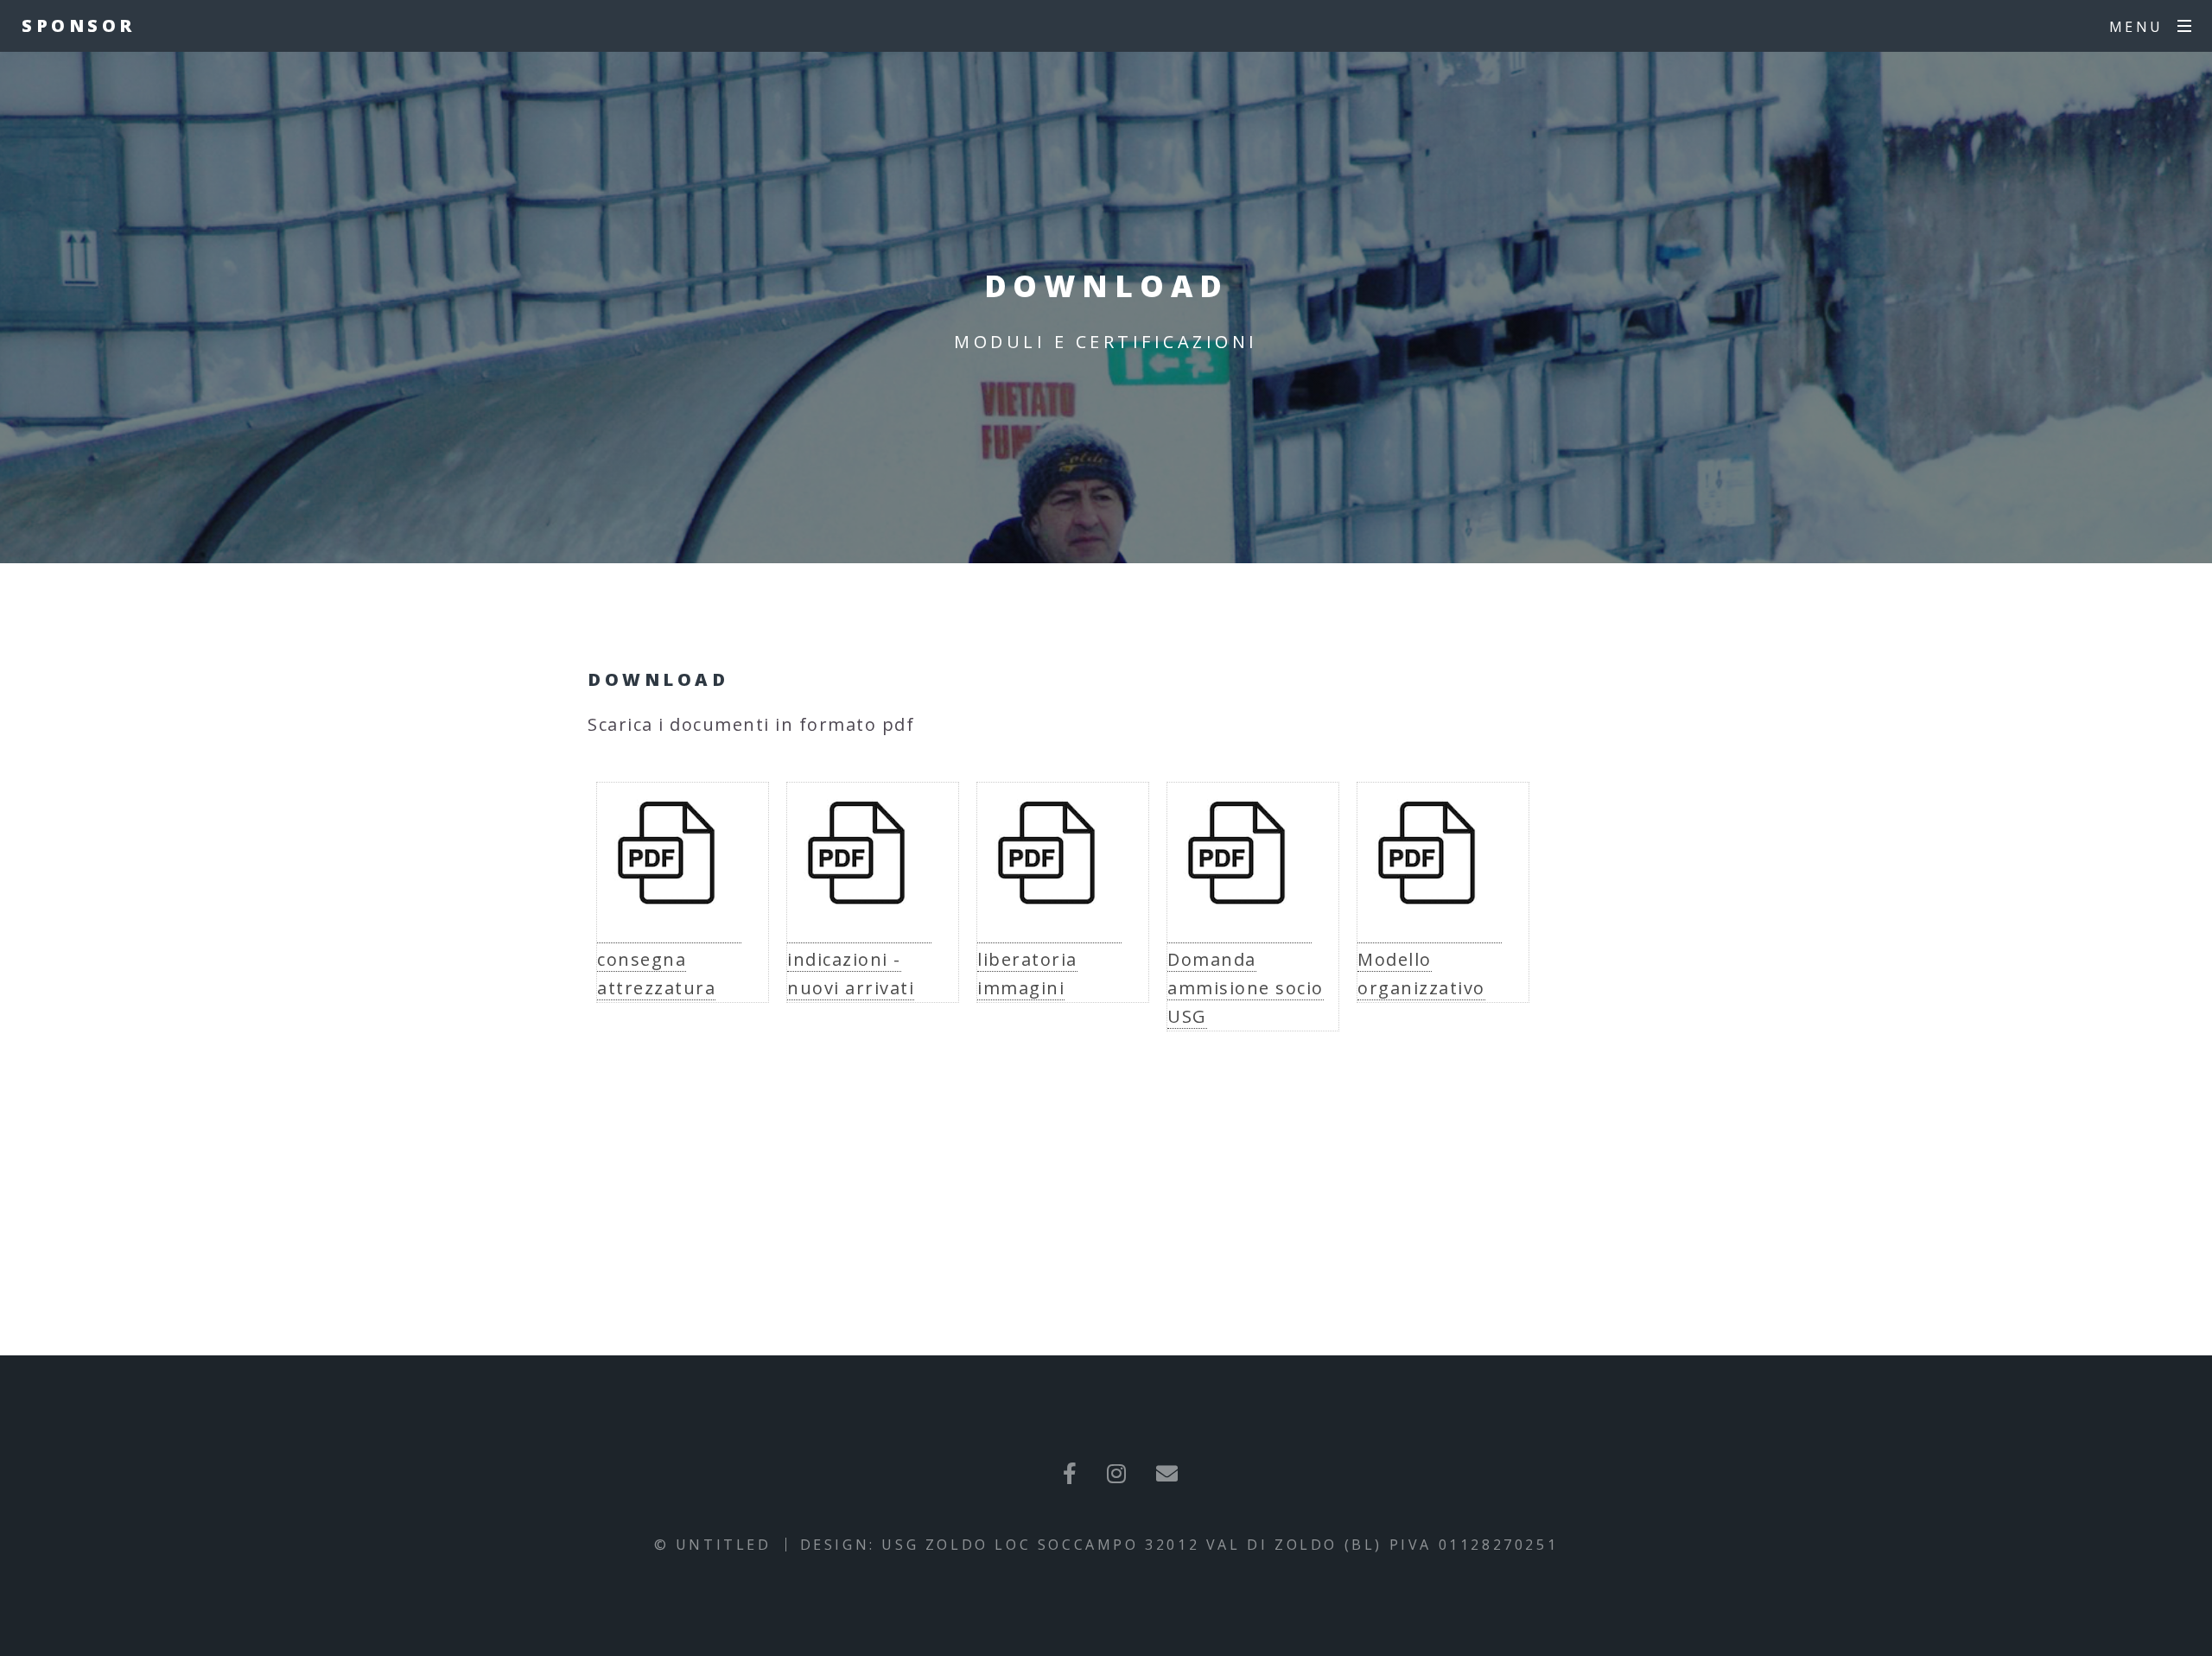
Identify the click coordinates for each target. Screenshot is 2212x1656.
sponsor (79, 25)
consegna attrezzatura (656, 974)
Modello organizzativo (1421, 974)
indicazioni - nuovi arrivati (851, 974)
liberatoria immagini (1027, 974)
